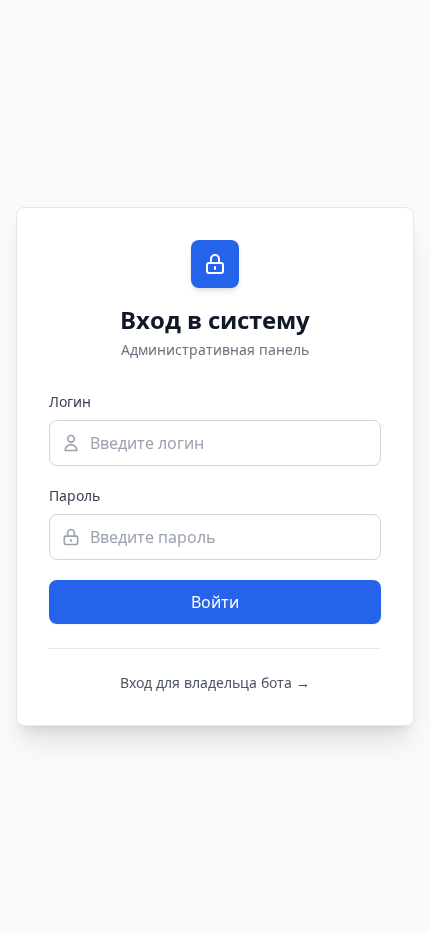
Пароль (74, 495)
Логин (70, 401)
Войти (215, 602)
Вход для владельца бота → (215, 682)
